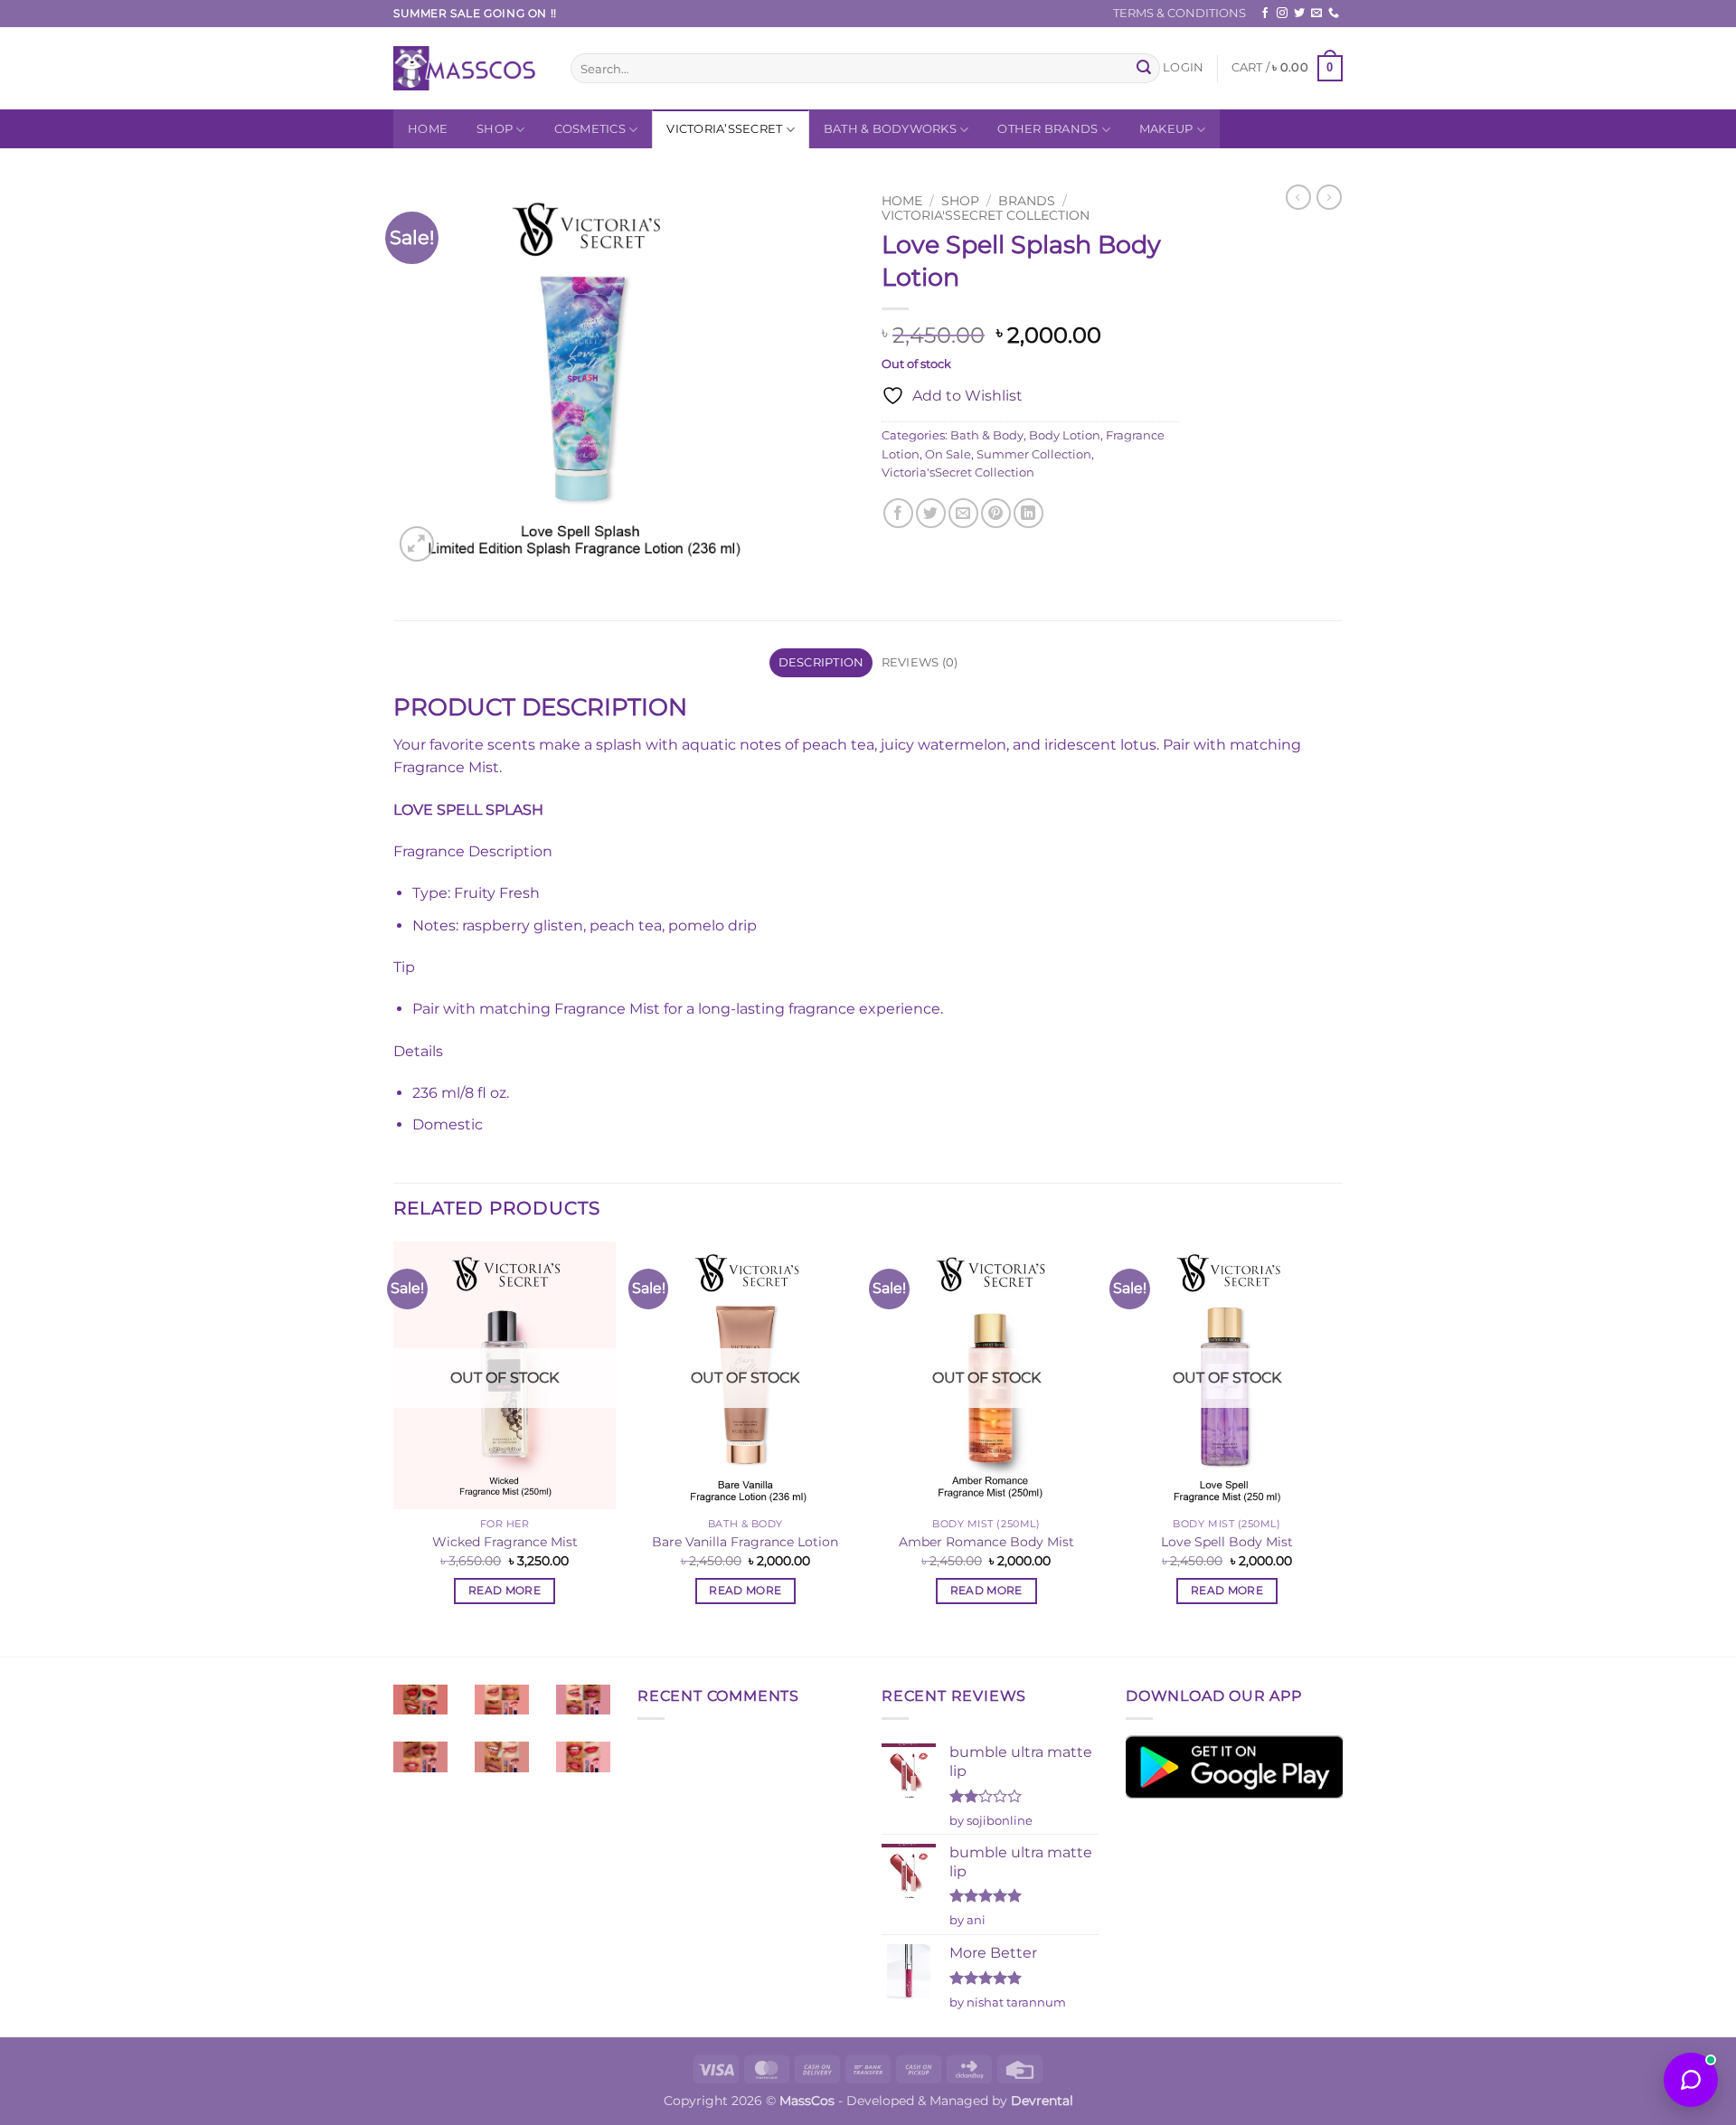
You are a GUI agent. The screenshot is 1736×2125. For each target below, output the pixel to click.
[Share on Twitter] (931, 513)
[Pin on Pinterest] (996, 513)
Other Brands (1047, 129)
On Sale (948, 454)
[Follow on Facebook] (1265, 14)
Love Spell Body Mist (1227, 1542)
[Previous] (394, 1447)
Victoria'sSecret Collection (986, 215)
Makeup (1166, 129)
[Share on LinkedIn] (1028, 513)
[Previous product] (1329, 197)
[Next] (1337, 1447)
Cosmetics (590, 129)
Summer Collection (1034, 454)
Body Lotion (1065, 435)
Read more (505, 1591)
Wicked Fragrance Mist (505, 1542)
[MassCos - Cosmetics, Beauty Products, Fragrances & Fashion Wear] (468, 68)
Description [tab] (821, 662)
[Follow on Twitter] (1299, 14)
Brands (1027, 201)
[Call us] (1334, 14)
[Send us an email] (1316, 14)
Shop (495, 129)
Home (428, 129)
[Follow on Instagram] (1282, 14)
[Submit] (1144, 69)
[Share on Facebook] (898, 513)
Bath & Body (987, 435)
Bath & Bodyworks (890, 129)
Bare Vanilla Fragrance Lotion (745, 1542)
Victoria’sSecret (724, 129)
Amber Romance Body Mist (986, 1542)
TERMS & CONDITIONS (1179, 13)
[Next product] (1298, 197)
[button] (1183, 68)
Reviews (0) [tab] (920, 662)
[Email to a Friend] (963, 513)
